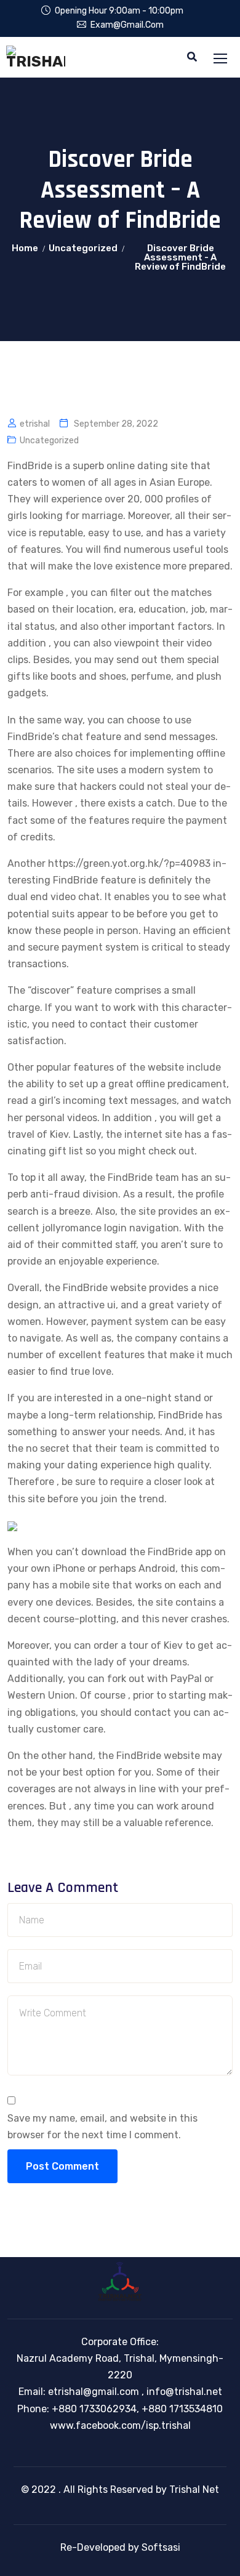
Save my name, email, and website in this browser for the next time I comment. (102, 2127)
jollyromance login (84, 1228)
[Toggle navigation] (222, 59)
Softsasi (161, 2547)
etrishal (35, 424)
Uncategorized (83, 248)
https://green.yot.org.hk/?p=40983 (129, 863)
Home (25, 248)
